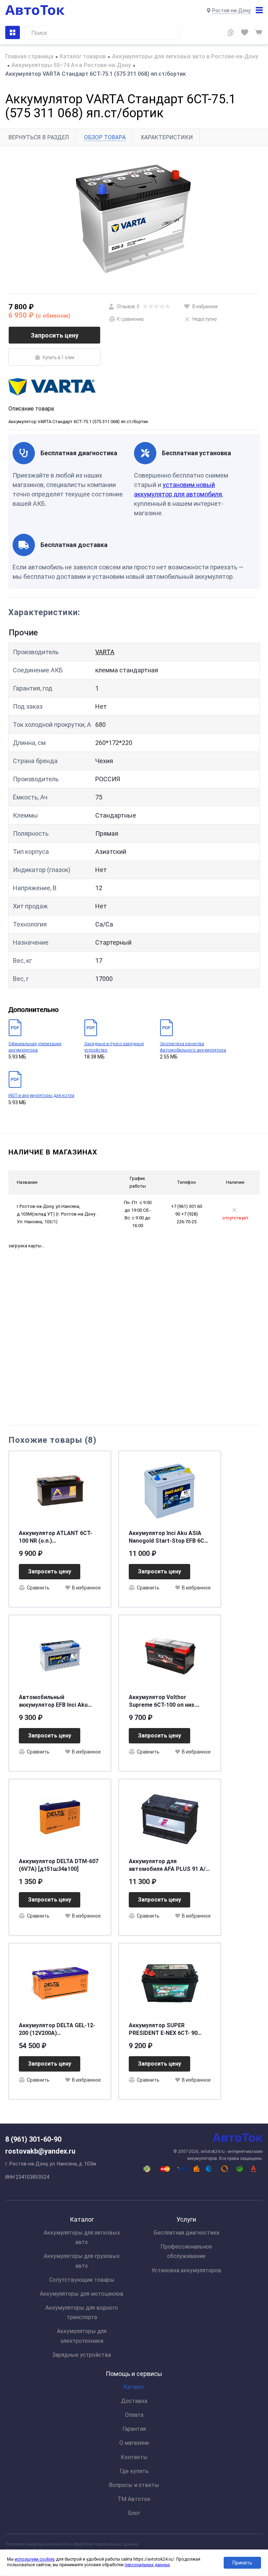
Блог (134, 2513)
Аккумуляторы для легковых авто (82, 2237)
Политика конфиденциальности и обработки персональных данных (72, 2544)
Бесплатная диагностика (186, 2233)
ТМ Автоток (134, 2499)
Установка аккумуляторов (186, 2270)
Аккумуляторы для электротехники (82, 2336)
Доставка (134, 2401)
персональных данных (147, 2565)
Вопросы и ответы (134, 2485)
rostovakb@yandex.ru (40, 2151)
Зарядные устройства (82, 2355)
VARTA (105, 652)
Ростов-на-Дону (231, 10)
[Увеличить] (134, 220)
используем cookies (35, 2559)
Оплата (134, 2415)
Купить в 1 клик (59, 357)
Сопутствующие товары (82, 2280)
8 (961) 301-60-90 (33, 2139)
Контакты (134, 2457)
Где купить (134, 2471)
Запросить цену (55, 335)
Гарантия (134, 2429)
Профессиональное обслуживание (186, 2251)
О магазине (134, 2443)
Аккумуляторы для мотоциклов (82, 2294)
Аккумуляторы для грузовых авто (82, 2261)
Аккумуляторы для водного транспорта (82, 2312)
